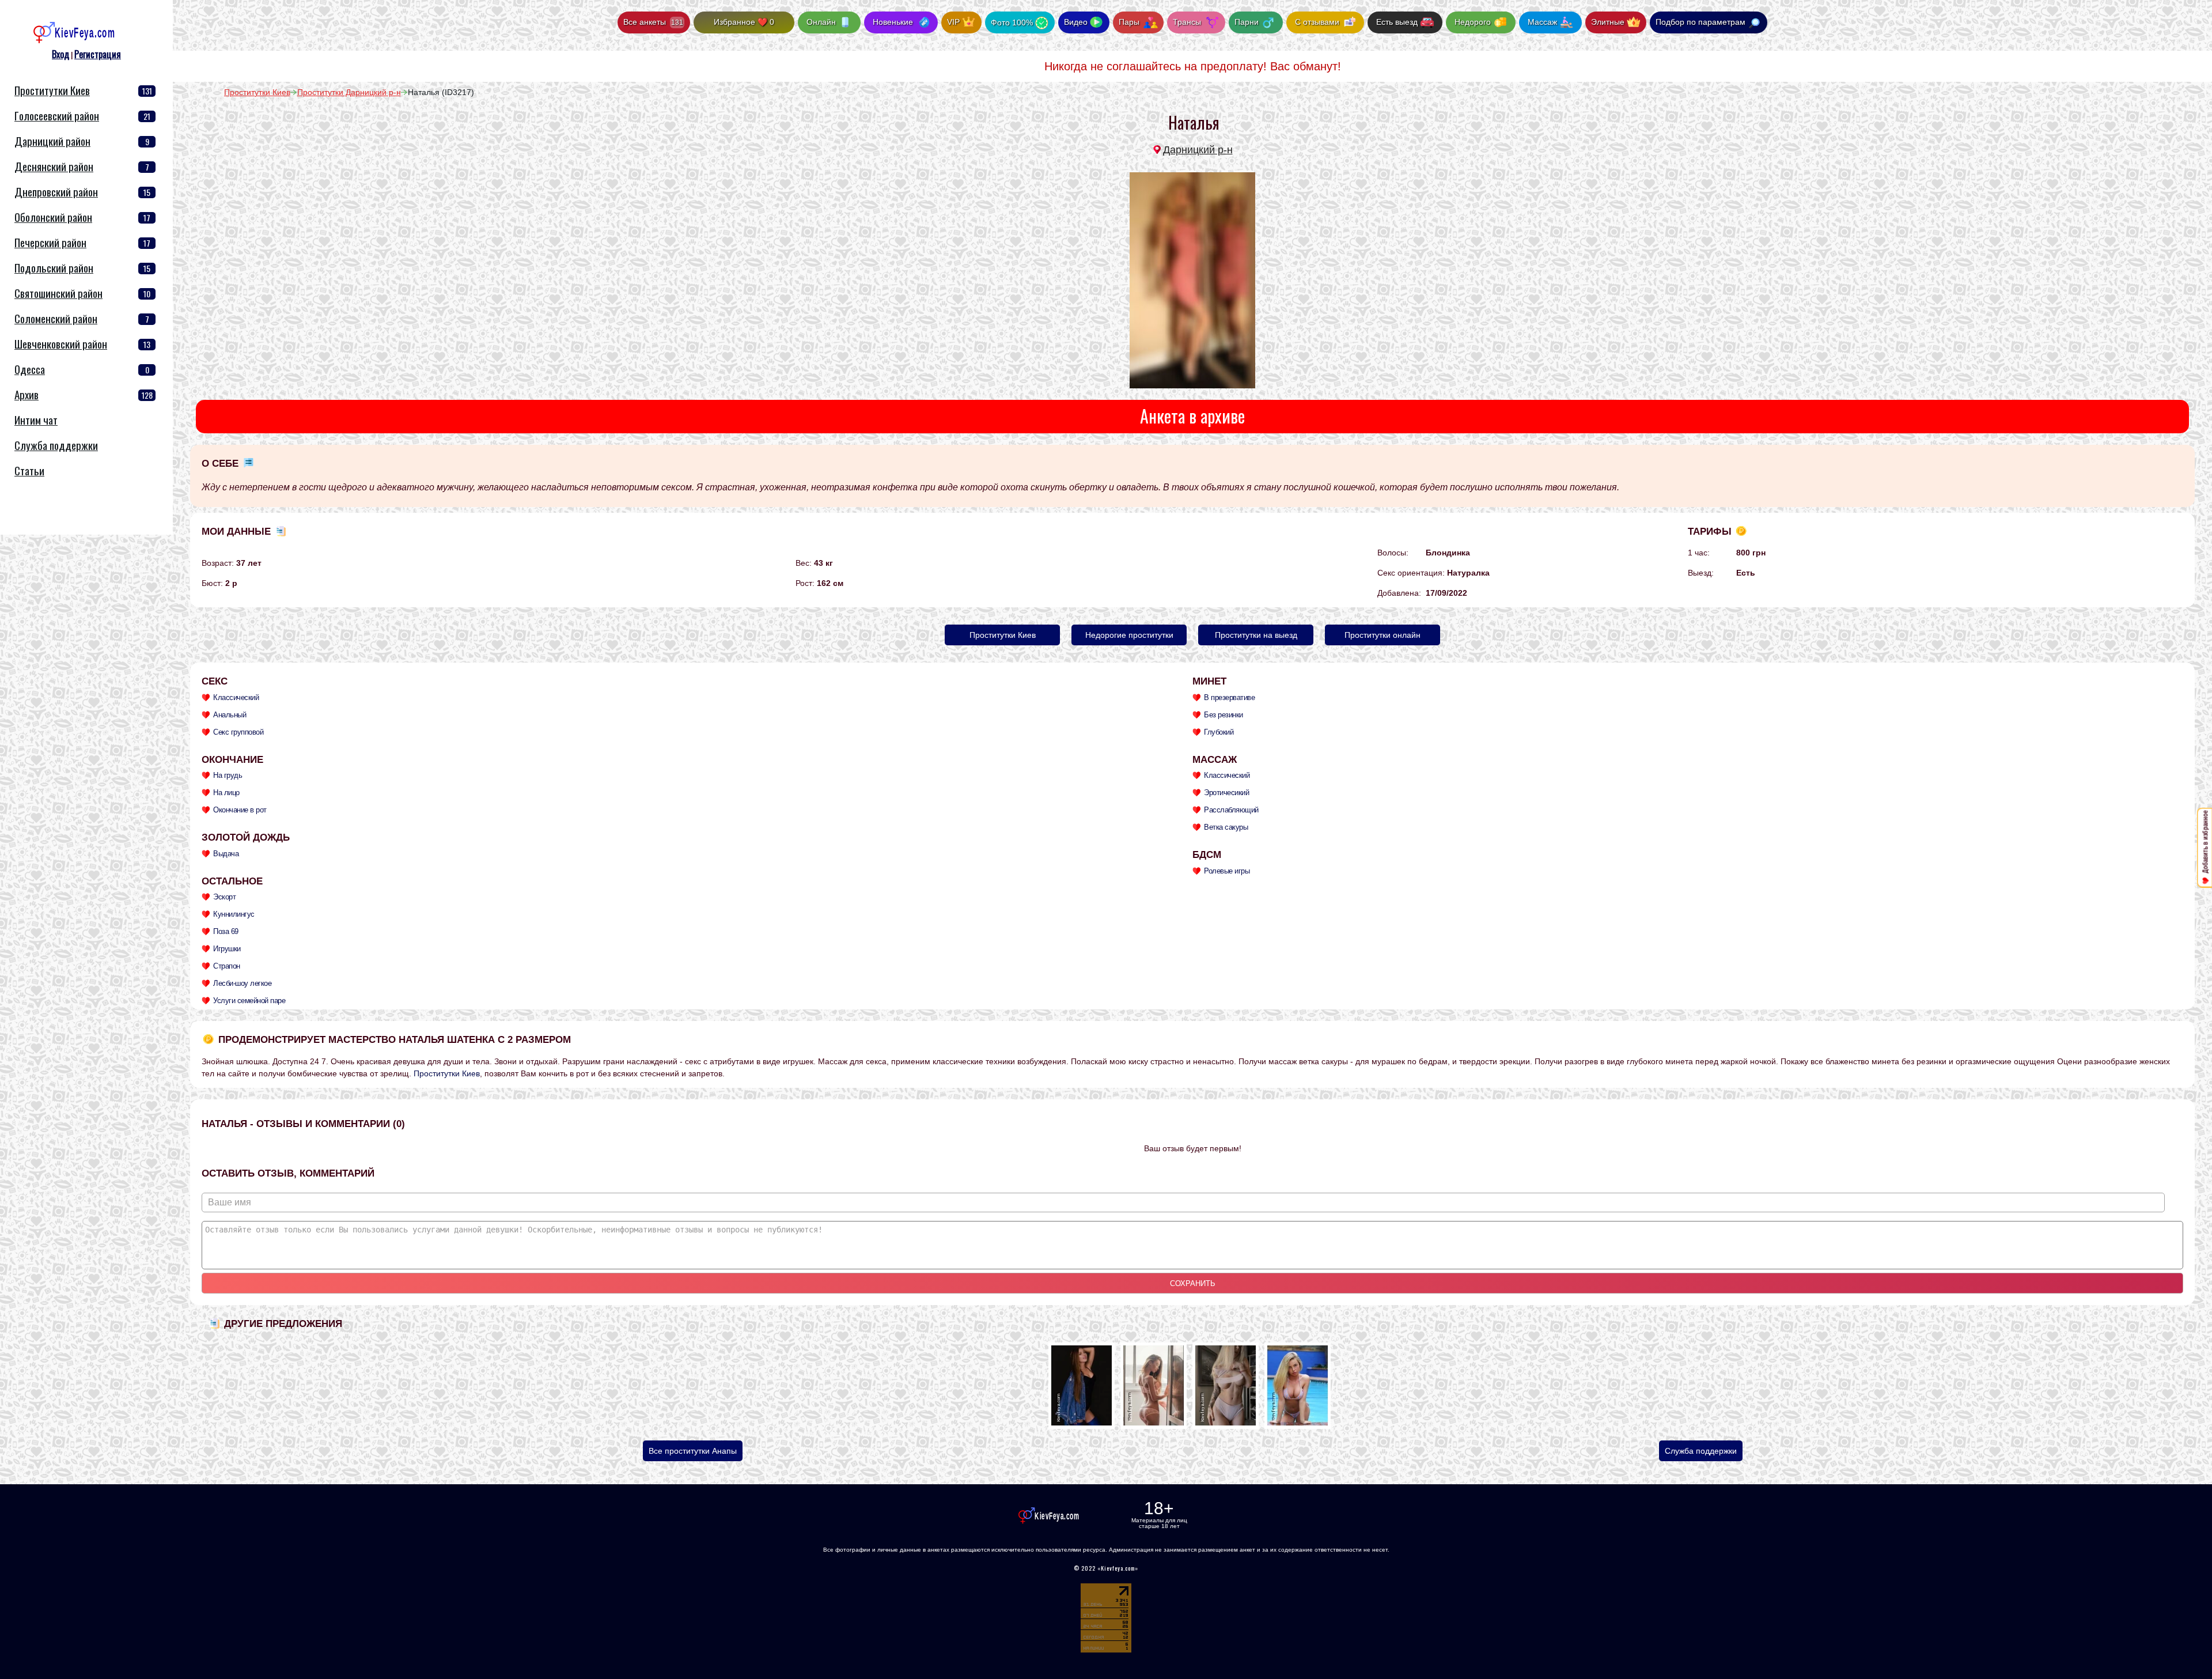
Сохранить (1193, 1283)
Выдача (226, 854)
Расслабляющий (1231, 810)
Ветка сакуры (1226, 827)
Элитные (1608, 22)
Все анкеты (653, 22)
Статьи (29, 470)
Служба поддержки (1701, 1451)
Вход (60, 54)
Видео (1076, 22)
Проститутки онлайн (1382, 635)
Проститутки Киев (52, 90)
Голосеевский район (57, 116)
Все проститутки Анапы (693, 1451)
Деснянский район (54, 166)
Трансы (1188, 22)
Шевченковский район (61, 344)
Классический (236, 697)
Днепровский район (56, 192)
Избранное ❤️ (744, 22)
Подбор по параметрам (1700, 22)
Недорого (1473, 22)
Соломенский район (56, 318)
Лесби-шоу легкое (242, 983)
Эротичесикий (1226, 793)
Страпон (227, 966)
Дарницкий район (52, 141)
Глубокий (1219, 732)
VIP (953, 22)
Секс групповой (238, 732)
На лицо (226, 793)
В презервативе (1229, 697)
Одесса (30, 369)
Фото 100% (1012, 22)
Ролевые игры (1227, 871)
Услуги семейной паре (249, 1001)
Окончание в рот (240, 810)
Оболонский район (53, 217)
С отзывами (1317, 22)
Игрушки (227, 949)
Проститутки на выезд (1256, 635)
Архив (26, 394)
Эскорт (224, 897)
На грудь (228, 775)
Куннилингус (234, 914)
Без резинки (1224, 715)
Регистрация (98, 54)
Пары (1130, 22)
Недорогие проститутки (1129, 635)
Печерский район (50, 242)
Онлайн (821, 22)
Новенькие (893, 22)
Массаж (1542, 22)
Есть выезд (1397, 22)
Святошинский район (58, 293)
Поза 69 (226, 931)
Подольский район (54, 268)
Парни (1248, 22)
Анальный (230, 715)
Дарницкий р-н (1198, 150)
